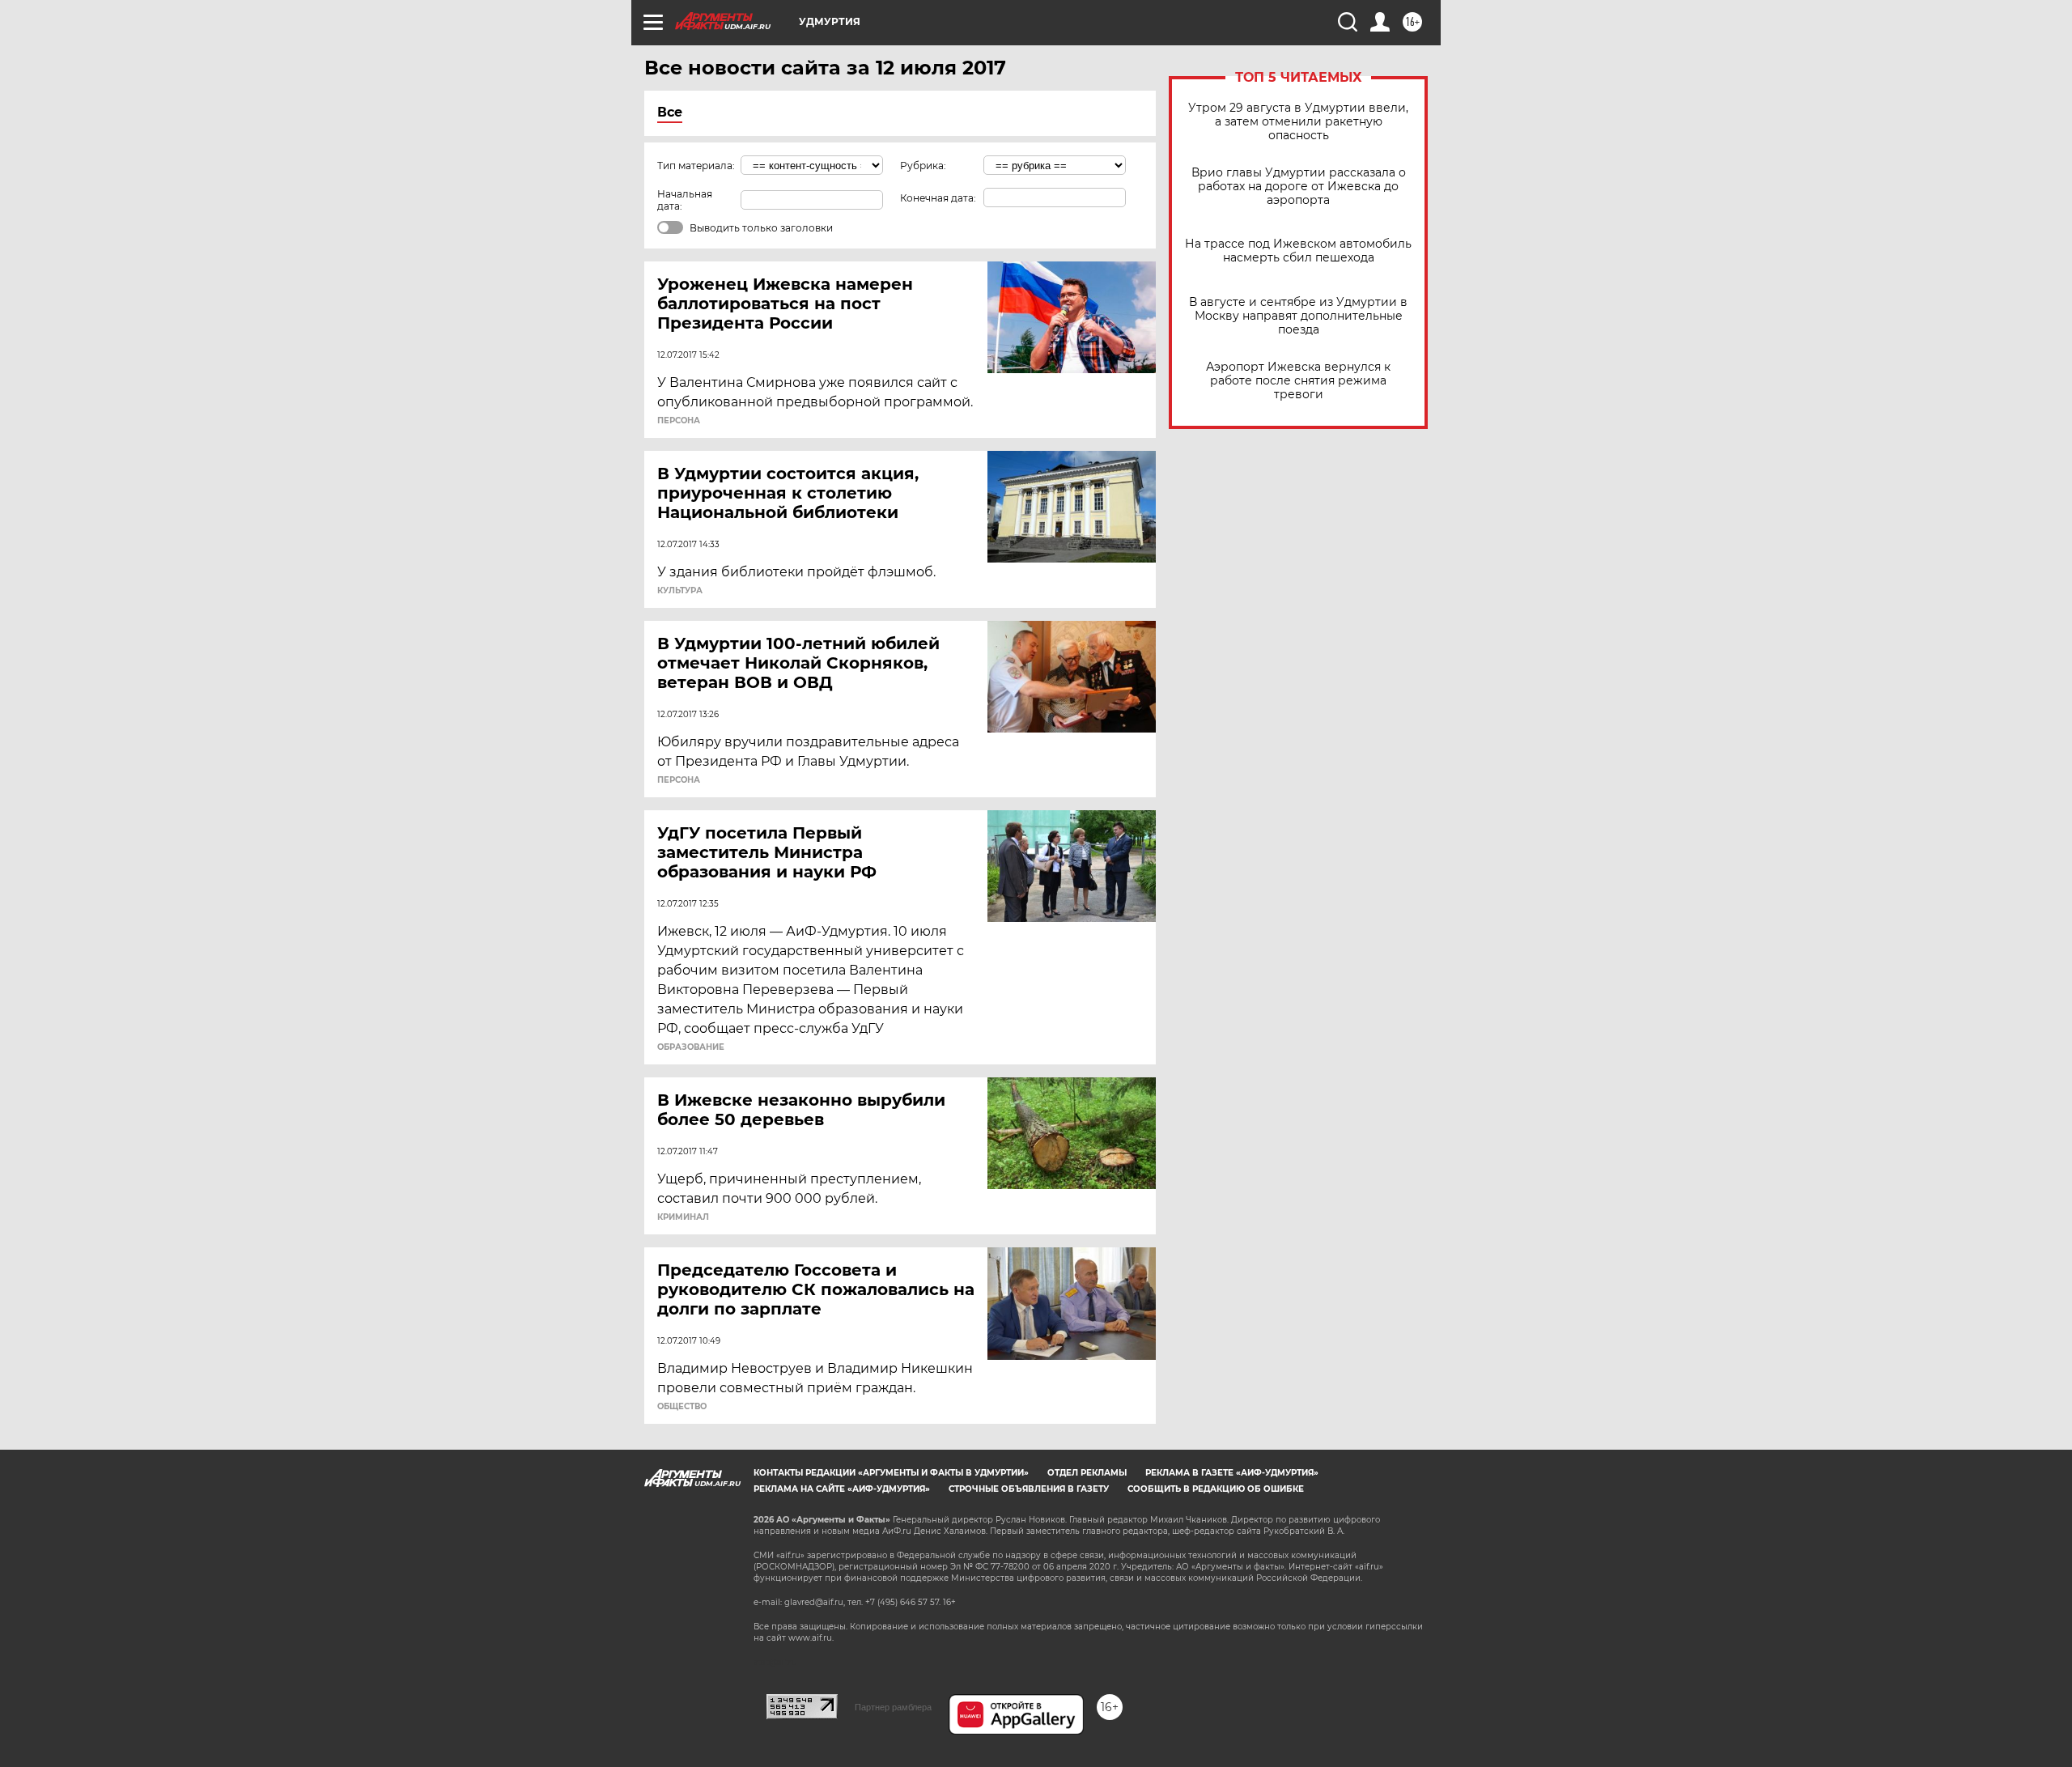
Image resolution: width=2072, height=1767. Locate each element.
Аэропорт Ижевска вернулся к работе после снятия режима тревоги (1298, 381)
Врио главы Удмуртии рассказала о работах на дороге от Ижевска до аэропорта (1299, 187)
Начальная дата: (685, 200)
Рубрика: (923, 166)
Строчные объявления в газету (1029, 1489)
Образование (691, 1047)
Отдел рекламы (1087, 1473)
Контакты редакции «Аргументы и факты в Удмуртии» (891, 1473)
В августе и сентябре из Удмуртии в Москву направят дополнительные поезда (1298, 316)
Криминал (683, 1217)
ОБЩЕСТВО (682, 1407)
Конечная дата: (938, 198)
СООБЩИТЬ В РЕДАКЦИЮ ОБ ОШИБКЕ (1216, 1489)
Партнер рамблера (893, 1707)
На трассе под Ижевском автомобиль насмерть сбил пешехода (1298, 251)
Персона (679, 421)
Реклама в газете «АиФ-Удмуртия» (1232, 1473)
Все (670, 112)
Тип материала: (696, 166)
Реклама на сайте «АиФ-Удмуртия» (842, 1489)
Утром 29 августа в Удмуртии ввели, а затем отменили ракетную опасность (1298, 122)
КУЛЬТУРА (680, 591)
